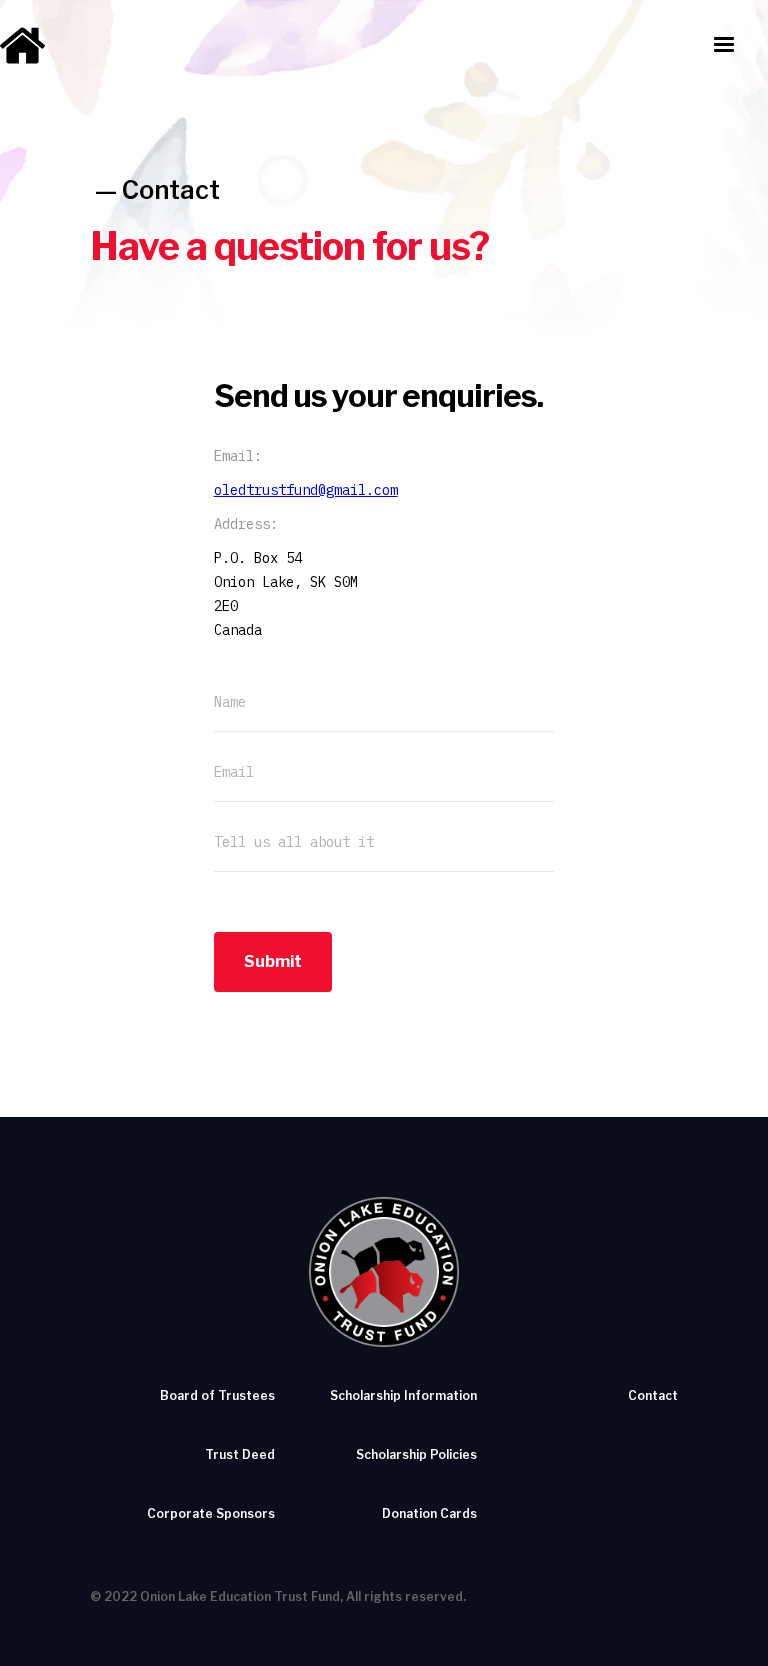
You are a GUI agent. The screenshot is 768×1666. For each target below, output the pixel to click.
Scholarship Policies (416, 1454)
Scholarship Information (403, 1395)
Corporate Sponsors (211, 1513)
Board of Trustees (217, 1395)
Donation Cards (429, 1513)
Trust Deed (240, 1454)
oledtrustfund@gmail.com (306, 490)
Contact (171, 190)
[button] (724, 45)
